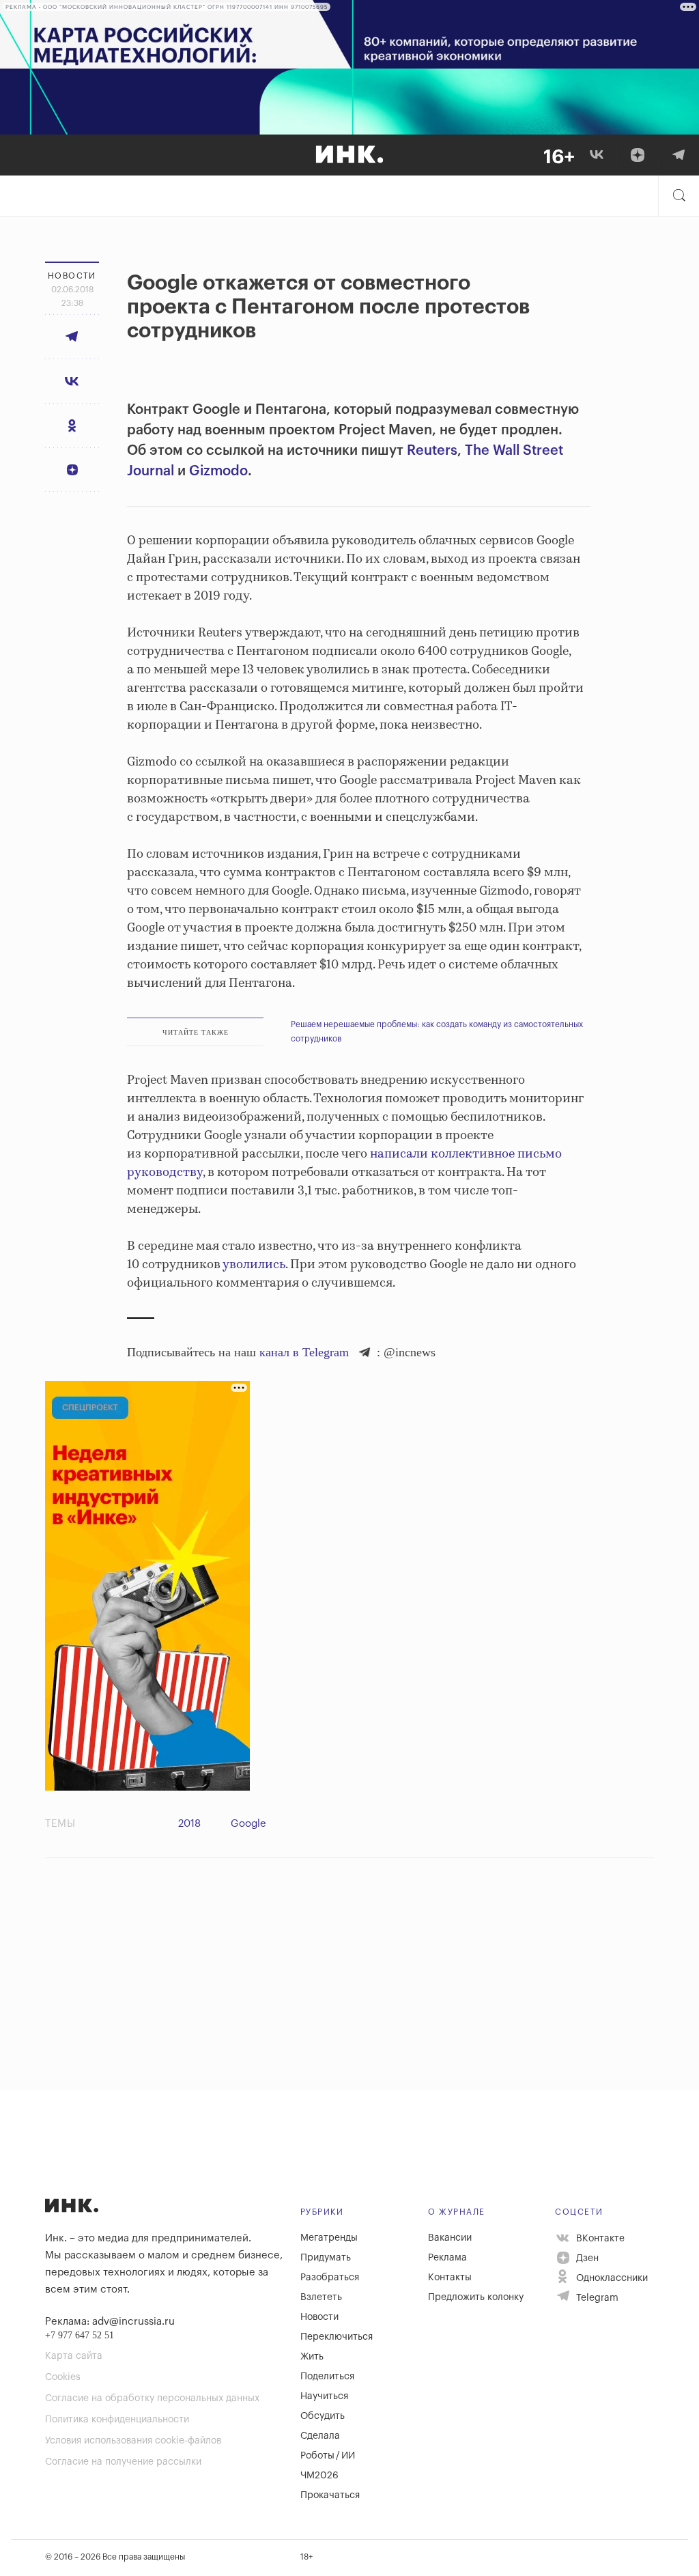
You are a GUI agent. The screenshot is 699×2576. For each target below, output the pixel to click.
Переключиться (337, 2337)
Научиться (324, 2396)
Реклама (447, 2258)
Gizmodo (218, 471)
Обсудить (323, 2416)
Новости (319, 2317)
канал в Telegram (304, 1352)
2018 (189, 1824)
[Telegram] (679, 155)
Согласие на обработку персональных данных (152, 2398)
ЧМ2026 (319, 2476)
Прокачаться (330, 2495)
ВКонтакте (599, 2239)
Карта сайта (74, 2356)
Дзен (586, 2258)
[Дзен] (638, 155)
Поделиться (327, 2377)
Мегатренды (329, 2238)
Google (248, 1824)
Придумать (326, 2258)
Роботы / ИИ (328, 2456)
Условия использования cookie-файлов (133, 2441)
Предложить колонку (476, 2297)
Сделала (320, 2436)
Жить (312, 2357)
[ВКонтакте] (597, 155)
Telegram (596, 2298)
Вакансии (450, 2238)
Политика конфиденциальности (117, 2420)
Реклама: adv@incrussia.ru (110, 2322)
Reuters (432, 451)
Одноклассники (611, 2278)
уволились (254, 1265)
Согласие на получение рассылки (123, 2462)
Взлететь (321, 2297)
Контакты (450, 2278)
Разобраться (330, 2278)
